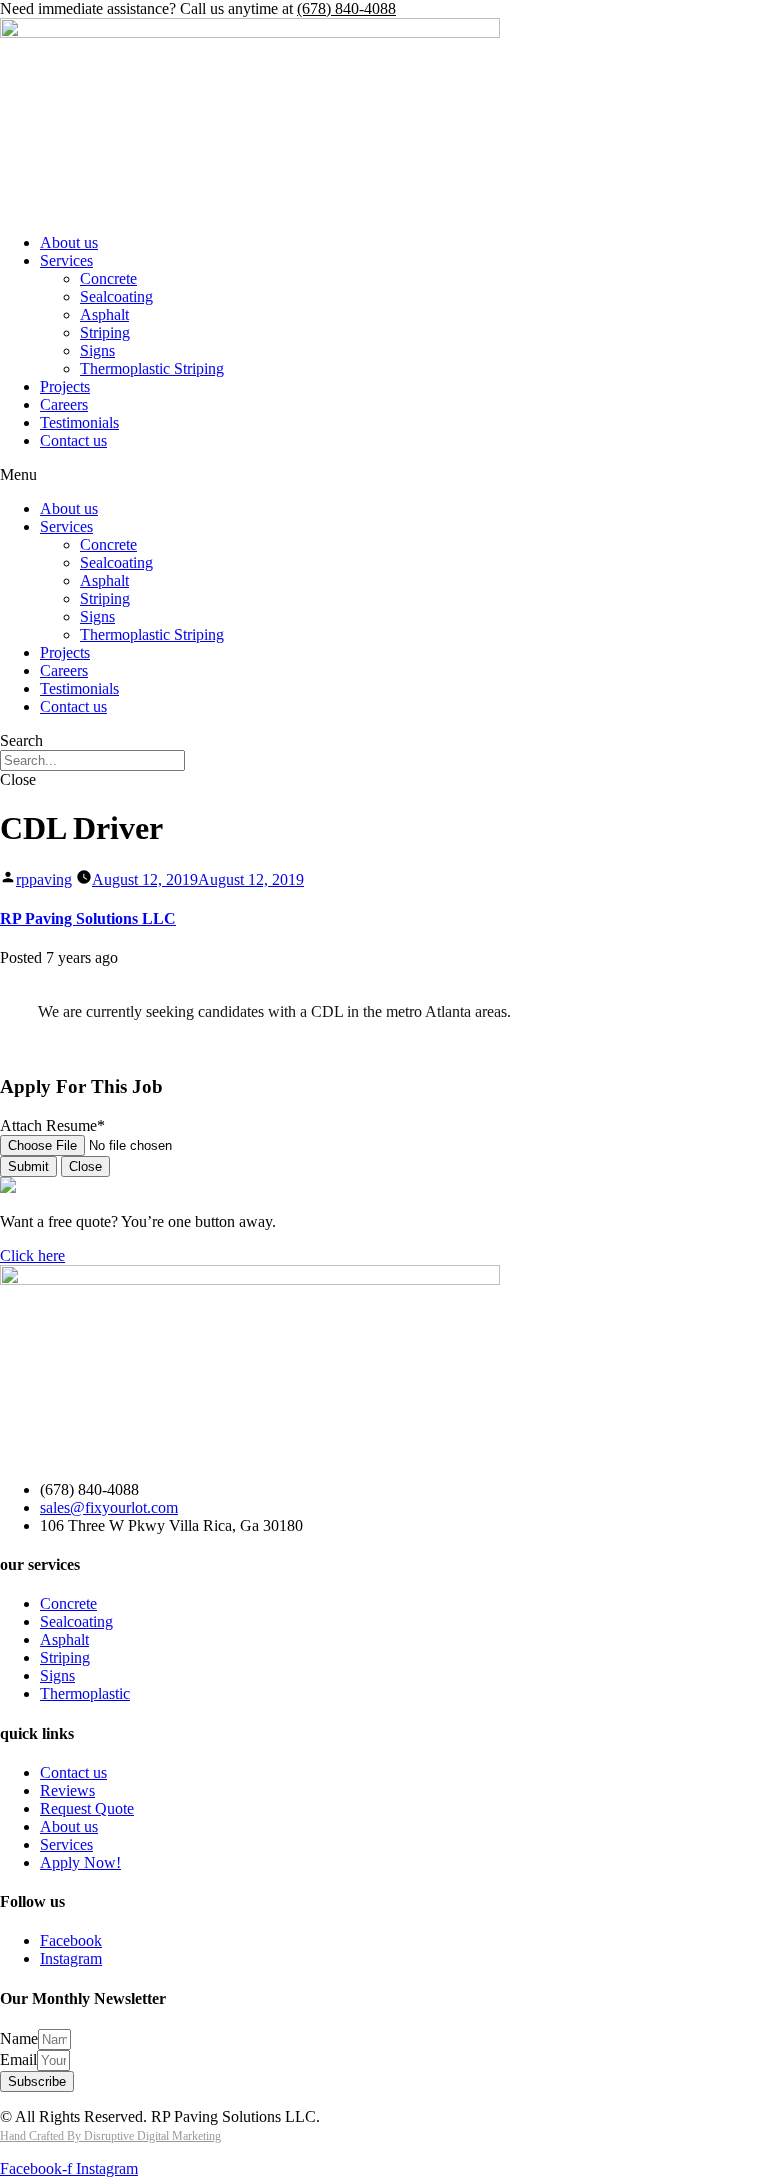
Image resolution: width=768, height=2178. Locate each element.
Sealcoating (116, 296)
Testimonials (79, 422)
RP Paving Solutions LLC (88, 918)
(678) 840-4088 (346, 8)
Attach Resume (52, 1125)
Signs (97, 350)
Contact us (73, 440)
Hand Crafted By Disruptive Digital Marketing (110, 2136)
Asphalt (104, 314)
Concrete (108, 278)
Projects (65, 386)
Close (85, 1166)
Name (19, 2038)
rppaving (44, 879)
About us (69, 242)
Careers (64, 404)
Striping (105, 332)
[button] (384, 475)
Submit (28, 1166)
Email (18, 2059)
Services (66, 260)
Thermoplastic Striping (152, 368)
